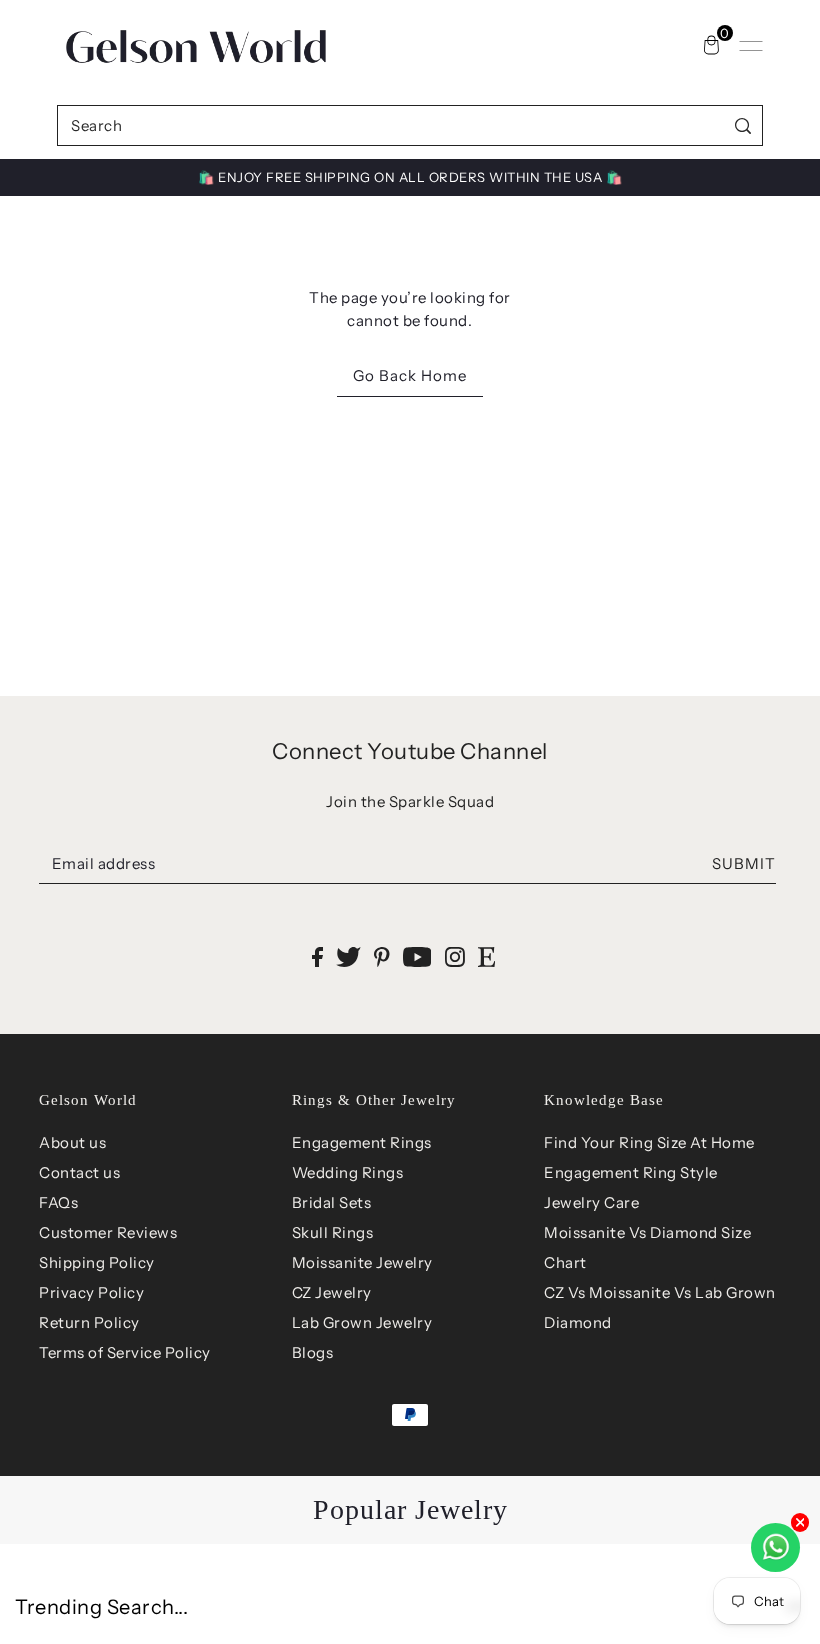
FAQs (58, 1202)
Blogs (313, 1352)
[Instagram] (455, 955)
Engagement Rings (362, 1142)
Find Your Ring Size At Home (649, 1142)
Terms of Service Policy (125, 1352)
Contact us (79, 1172)
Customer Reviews (108, 1232)
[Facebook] (317, 955)
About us (72, 1142)
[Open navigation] (751, 46)
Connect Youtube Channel (410, 751)
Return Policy (89, 1322)
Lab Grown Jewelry (362, 1322)
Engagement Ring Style (631, 1172)
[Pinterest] (382, 955)
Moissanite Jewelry (362, 1262)
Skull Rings (333, 1232)
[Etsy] (486, 955)
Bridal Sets (332, 1202)
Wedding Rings (348, 1172)
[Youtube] (417, 955)
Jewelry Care (591, 1202)
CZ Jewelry (332, 1292)
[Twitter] (348, 955)
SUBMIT (744, 863)
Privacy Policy (91, 1292)
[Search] (743, 125)
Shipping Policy (97, 1262)
